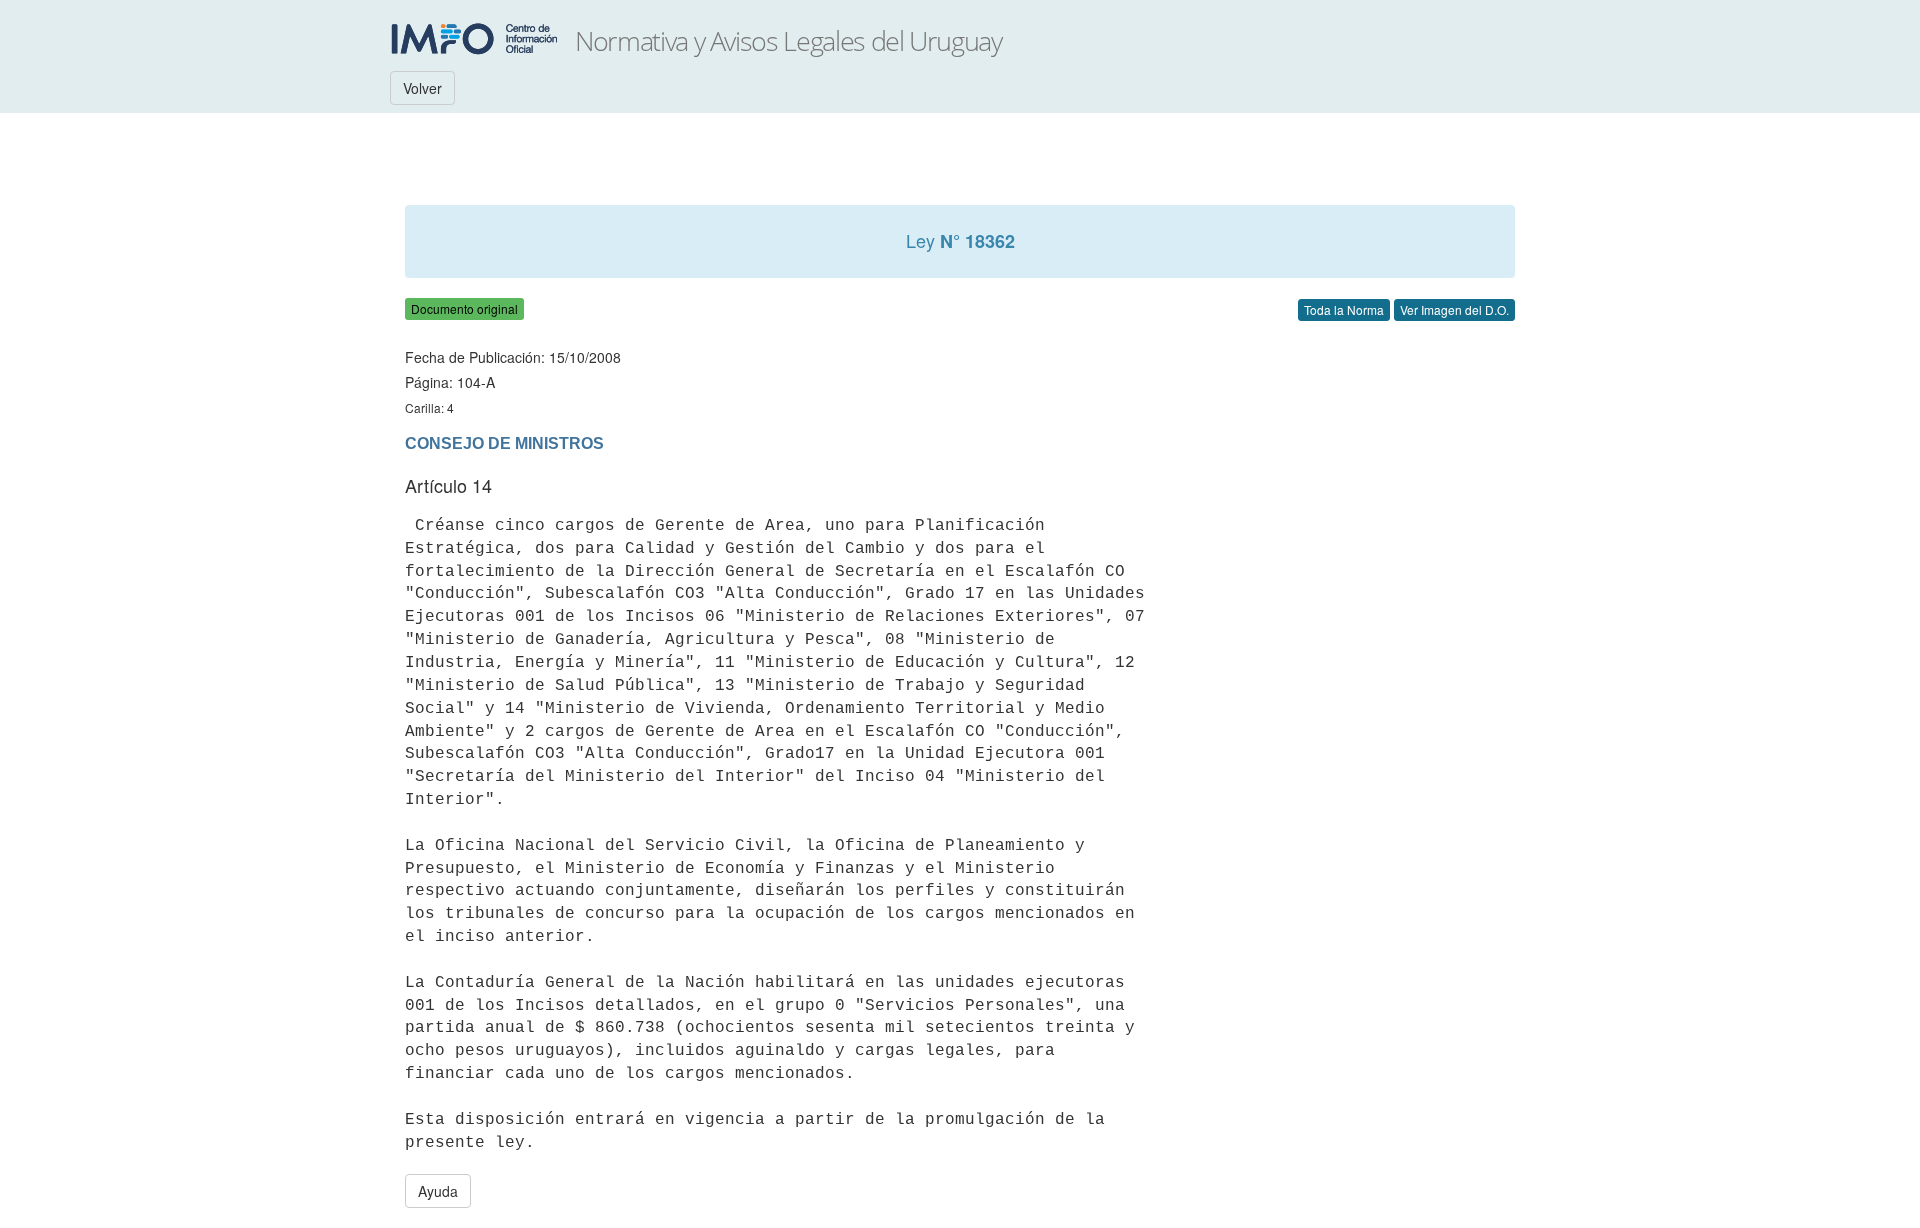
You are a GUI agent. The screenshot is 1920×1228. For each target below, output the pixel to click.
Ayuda (438, 1191)
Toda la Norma (1344, 309)
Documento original (464, 308)
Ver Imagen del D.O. (1454, 309)
